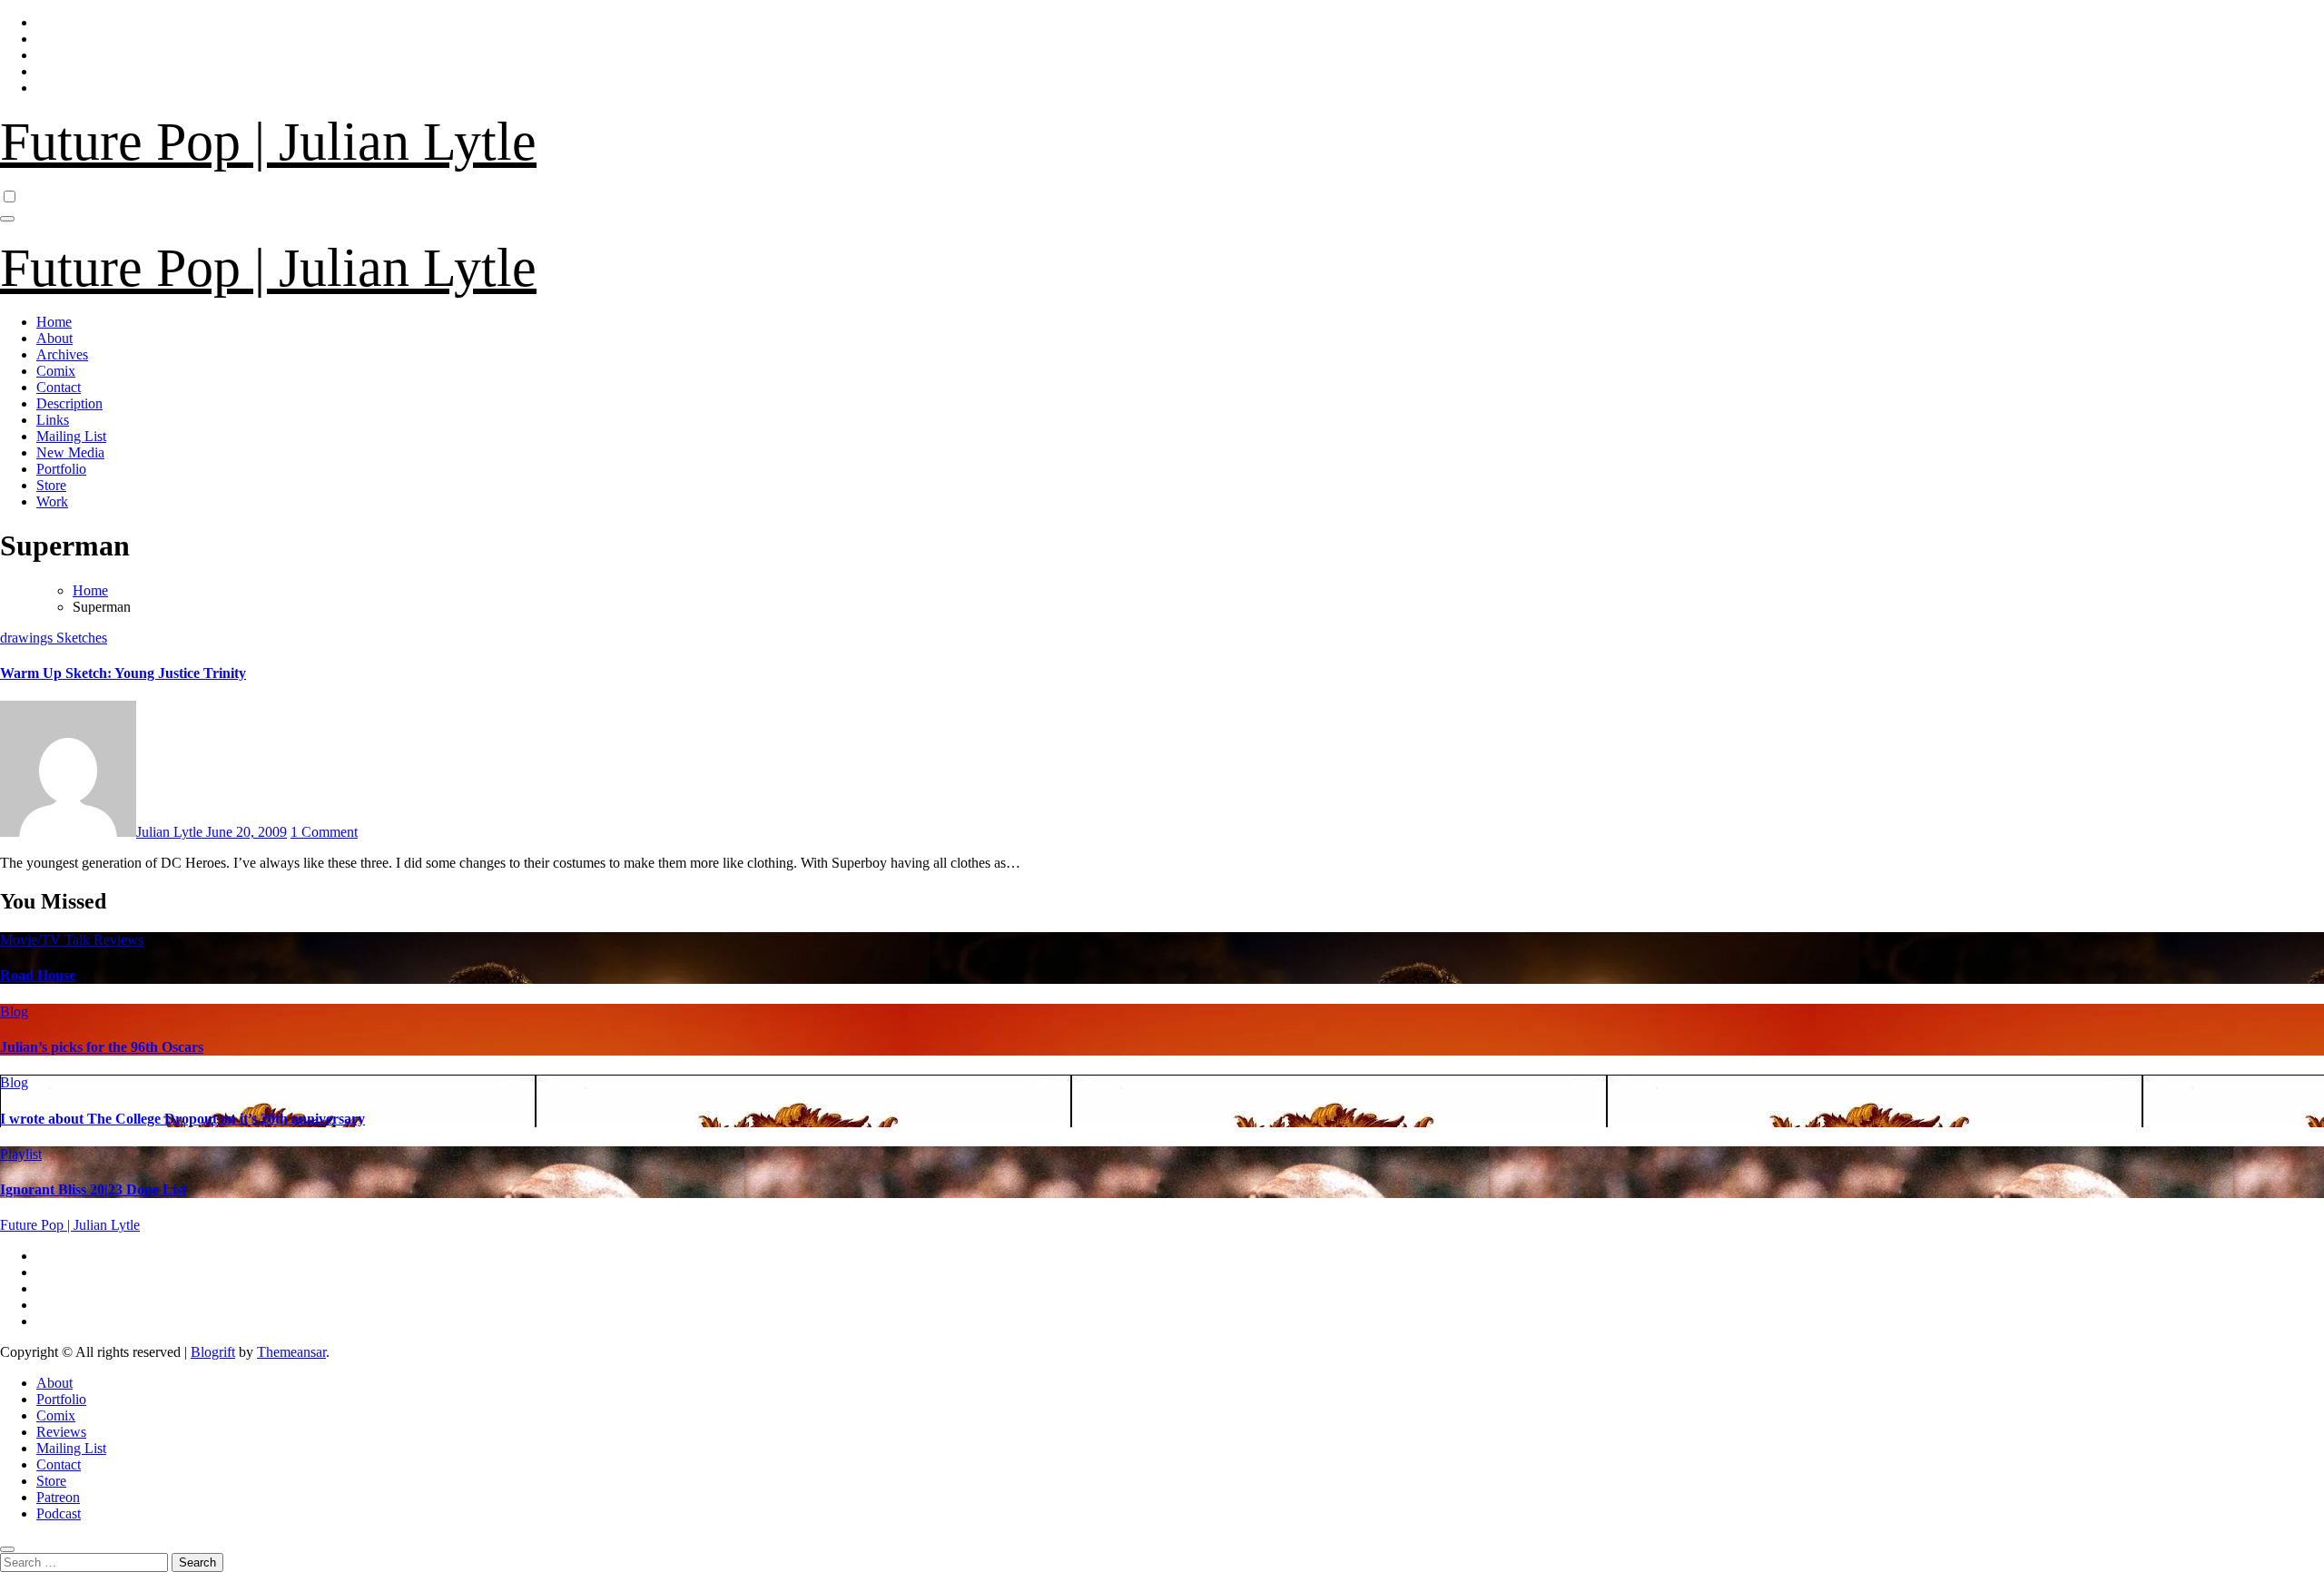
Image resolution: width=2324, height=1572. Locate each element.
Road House (38, 975)
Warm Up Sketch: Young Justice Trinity (123, 673)
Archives (62, 354)
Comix (56, 371)
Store (51, 485)
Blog (14, 1012)
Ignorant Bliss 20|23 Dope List (93, 1189)
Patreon (58, 1497)
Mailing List (71, 436)
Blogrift (213, 1352)
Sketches (82, 638)
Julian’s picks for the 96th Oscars (102, 1047)
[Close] (7, 1549)
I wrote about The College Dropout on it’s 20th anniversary (182, 1119)
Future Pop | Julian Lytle (268, 142)
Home (54, 322)
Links (53, 420)
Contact (59, 387)
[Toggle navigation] (7, 219)
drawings (28, 638)
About (54, 338)
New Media (70, 452)
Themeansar (291, 1352)
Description (69, 403)
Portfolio (61, 469)
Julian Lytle (171, 832)
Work (52, 501)
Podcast (59, 1513)
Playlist (21, 1154)
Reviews (118, 940)
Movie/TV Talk (47, 940)
